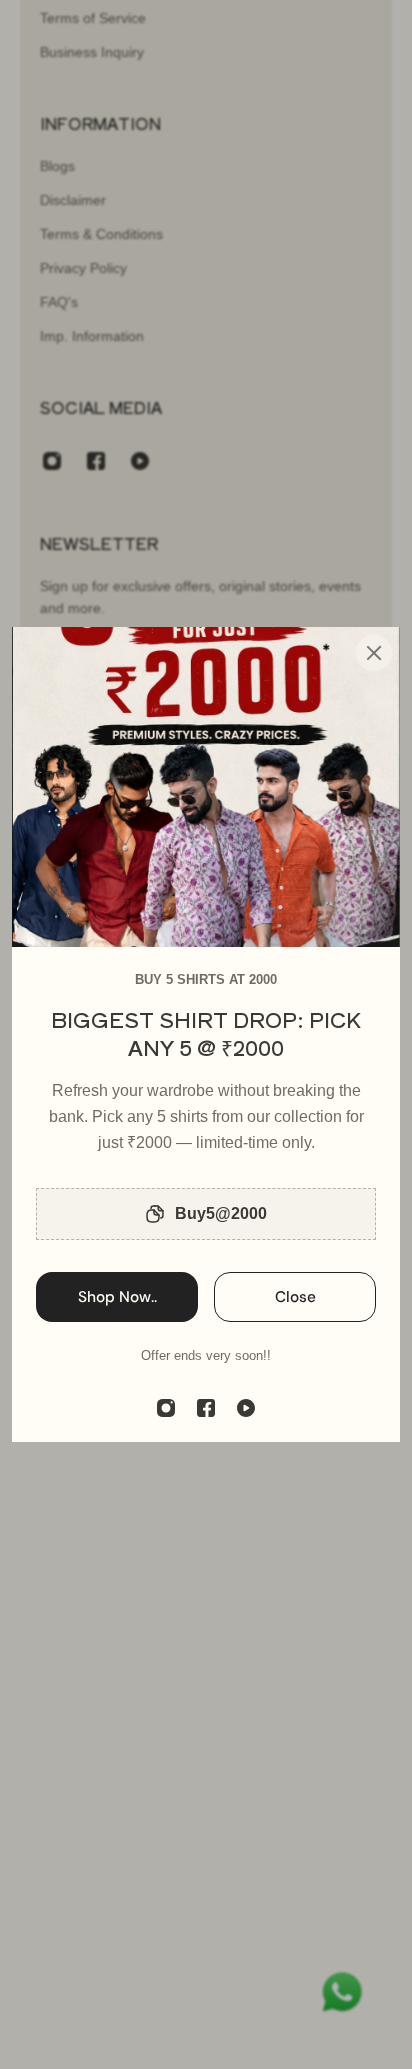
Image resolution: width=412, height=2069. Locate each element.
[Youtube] (246, 1408)
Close (295, 1297)
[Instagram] (166, 1408)
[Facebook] (206, 1408)
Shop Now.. (117, 1297)
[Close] (374, 653)
